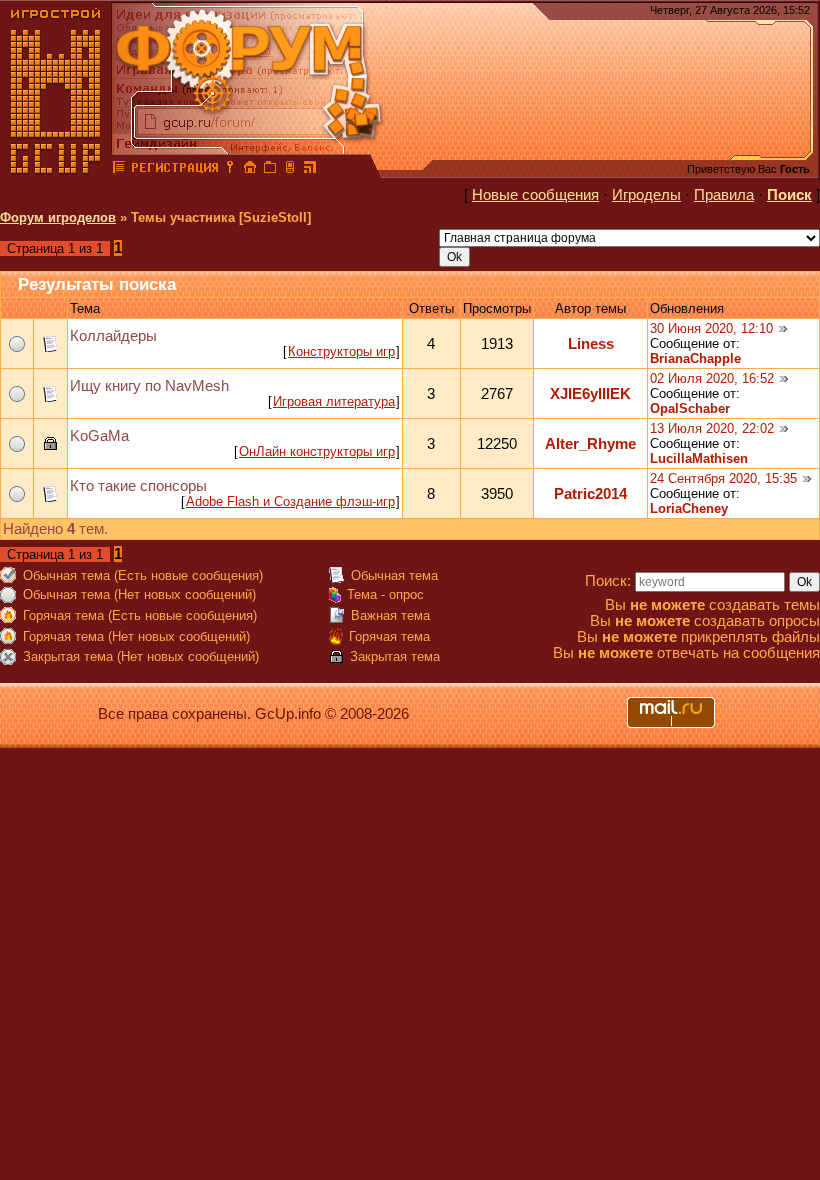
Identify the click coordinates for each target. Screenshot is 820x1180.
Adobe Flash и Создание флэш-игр (290, 501)
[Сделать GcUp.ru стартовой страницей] (250, 170)
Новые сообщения (535, 195)
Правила (724, 195)
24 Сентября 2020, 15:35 (723, 478)
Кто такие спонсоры (138, 486)
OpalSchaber (690, 408)
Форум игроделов (58, 217)
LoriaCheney (689, 508)
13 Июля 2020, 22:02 (712, 428)
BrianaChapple (695, 358)
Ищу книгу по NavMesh (149, 386)
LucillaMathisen (699, 458)
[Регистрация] (174, 170)
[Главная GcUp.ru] (56, 170)
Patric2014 (590, 494)
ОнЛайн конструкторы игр (317, 451)
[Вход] (230, 170)
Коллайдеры (113, 336)
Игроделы (646, 195)
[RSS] (310, 170)
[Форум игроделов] (119, 170)
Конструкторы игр (341, 351)
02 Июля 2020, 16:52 (712, 378)
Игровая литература (334, 401)
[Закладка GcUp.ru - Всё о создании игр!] (270, 170)
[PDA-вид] (290, 170)
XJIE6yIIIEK (590, 394)
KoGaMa (99, 436)
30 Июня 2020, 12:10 (711, 328)
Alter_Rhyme (590, 444)
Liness (591, 344)
